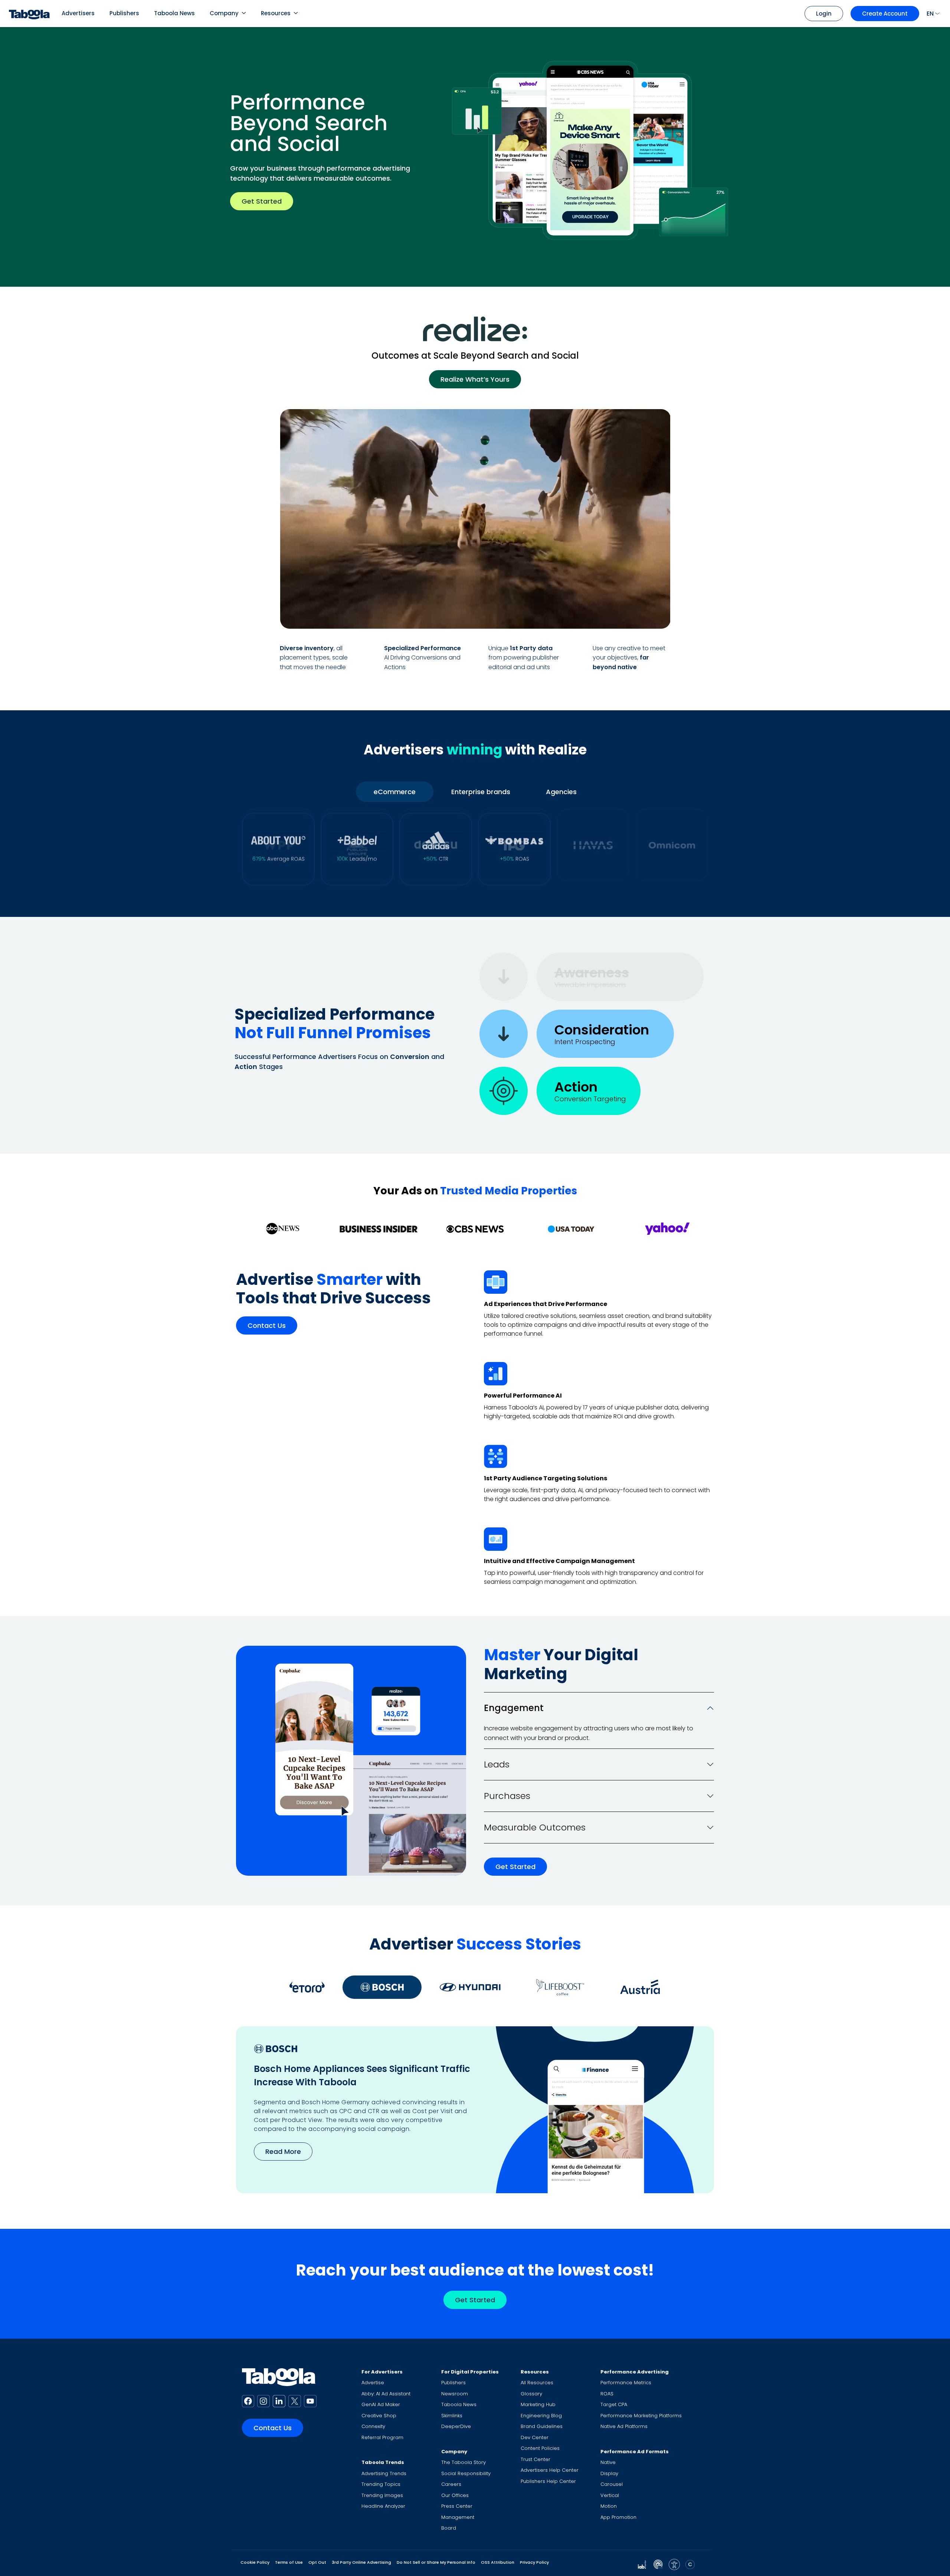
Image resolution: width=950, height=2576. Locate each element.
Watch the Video (623, 614)
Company (224, 13)
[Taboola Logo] (29, 14)
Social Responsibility (466, 2473)
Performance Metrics (626, 2383)
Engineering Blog (541, 2416)
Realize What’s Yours (475, 379)
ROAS (607, 2394)
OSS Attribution (498, 2562)
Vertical (610, 2495)
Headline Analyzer (383, 2506)
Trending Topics (381, 2484)
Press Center (457, 2506)
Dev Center (535, 2437)
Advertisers (78, 13)
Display (609, 2473)
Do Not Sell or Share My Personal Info (436, 2562)
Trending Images (382, 2495)
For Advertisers (382, 2372)
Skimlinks (452, 2416)
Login (824, 14)
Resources (276, 13)
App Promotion (618, 2517)
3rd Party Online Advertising (361, 2562)
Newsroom (455, 2394)
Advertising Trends (384, 2473)
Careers (451, 2484)
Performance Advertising (635, 2372)
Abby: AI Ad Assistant (386, 2394)
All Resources (537, 2383)
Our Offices (455, 2495)
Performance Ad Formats (635, 2452)
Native (608, 2462)
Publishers (124, 13)
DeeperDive (456, 2426)
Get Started (262, 201)
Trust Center (535, 2459)
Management (458, 2517)
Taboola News (174, 13)
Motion (609, 2506)
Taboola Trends (383, 2462)
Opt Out (317, 2562)
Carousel (612, 2484)
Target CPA (614, 2404)
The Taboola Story (463, 2462)
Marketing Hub (538, 2404)
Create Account (885, 14)
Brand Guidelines (542, 2426)
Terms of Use (289, 2562)
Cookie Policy (255, 2562)
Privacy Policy (534, 2562)
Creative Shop (379, 2416)
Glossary (531, 2394)
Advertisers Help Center (550, 2470)
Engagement (514, 1708)
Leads (497, 1764)
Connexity (373, 2426)
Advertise (373, 2383)
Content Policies (540, 2448)
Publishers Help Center (548, 2481)
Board (449, 2528)
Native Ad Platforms (624, 2426)
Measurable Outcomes (535, 1827)
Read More (283, 2151)
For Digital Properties (470, 2372)
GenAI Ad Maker (381, 2404)
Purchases (507, 1796)
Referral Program (382, 2437)
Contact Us (267, 1326)
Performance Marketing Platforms (641, 2416)
